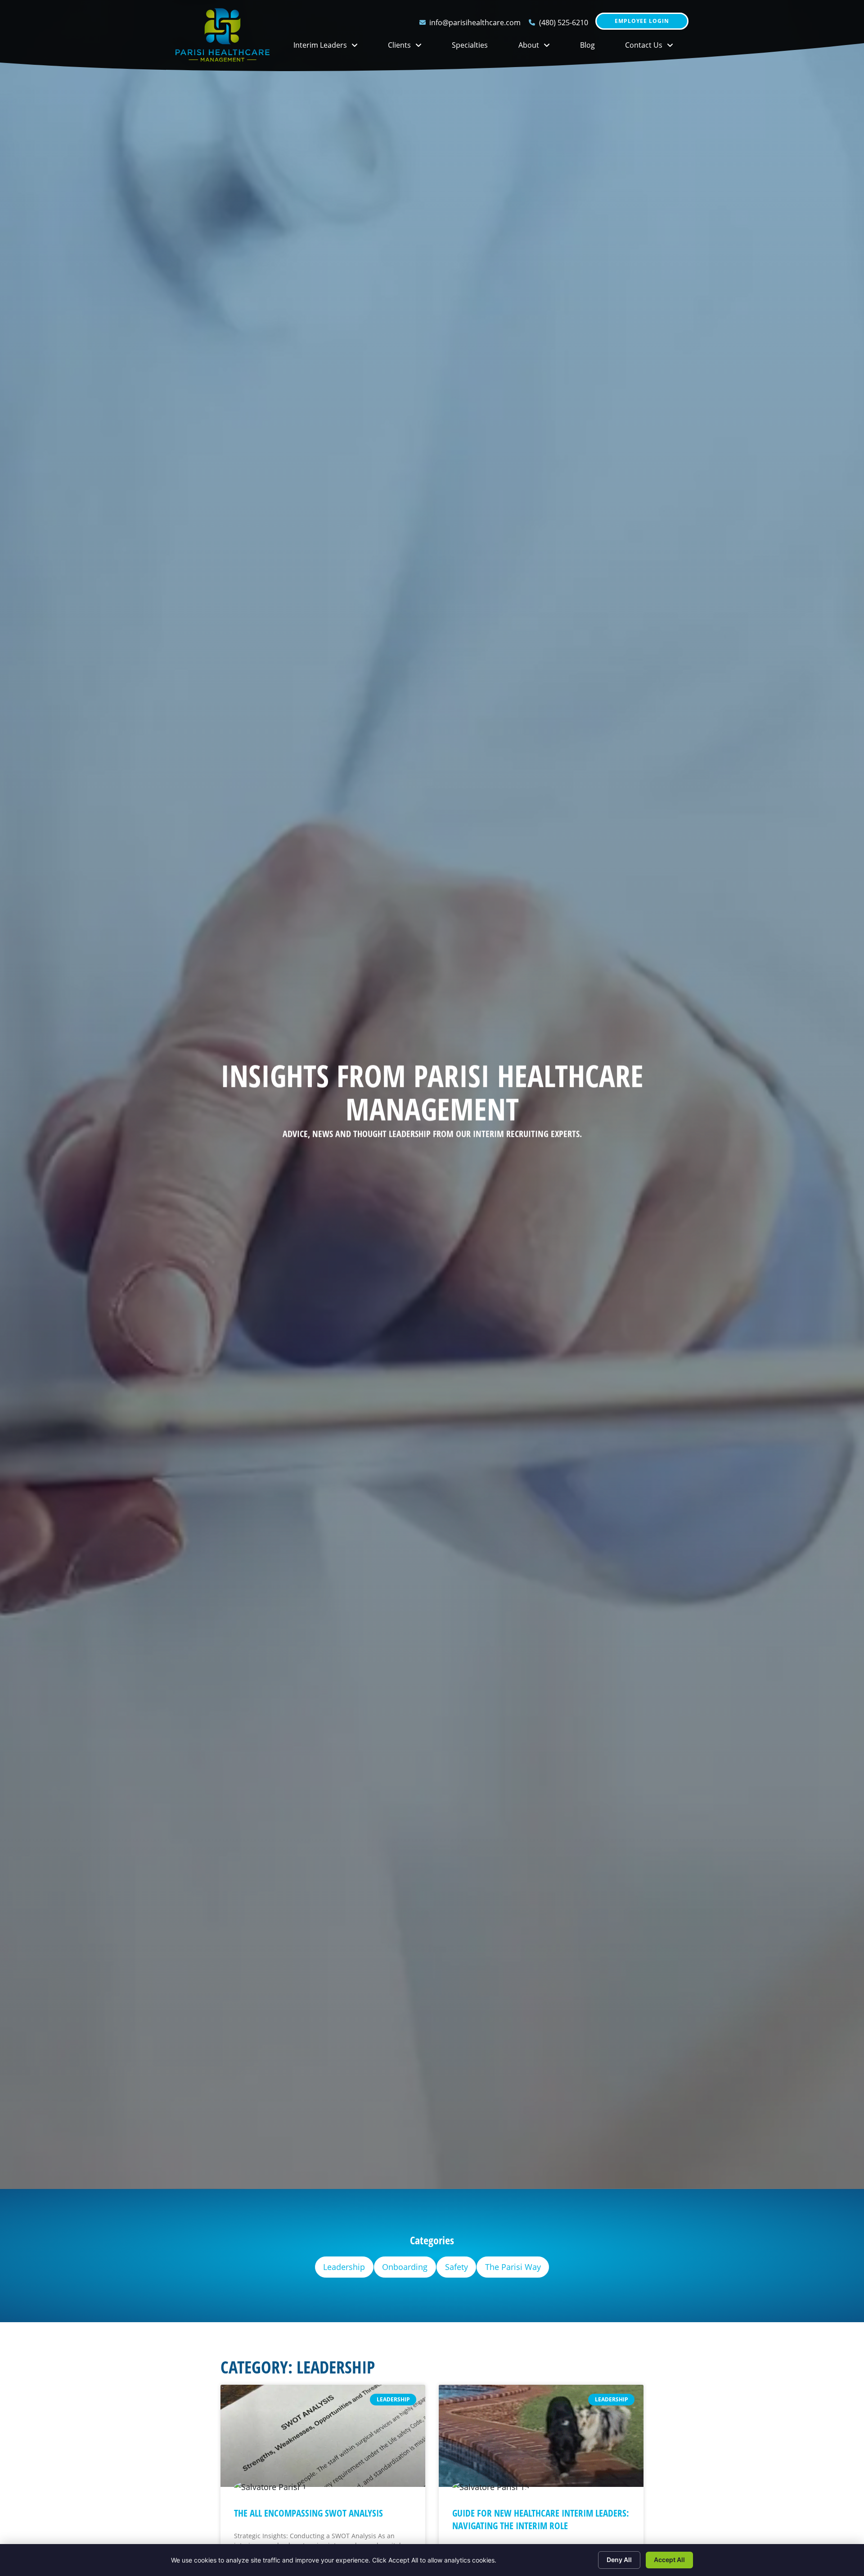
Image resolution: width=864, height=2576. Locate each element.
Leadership (344, 2267)
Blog (595, 47)
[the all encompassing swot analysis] (323, 2436)
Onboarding (405, 2267)
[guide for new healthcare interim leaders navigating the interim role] (541, 2436)
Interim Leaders (333, 47)
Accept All (669, 2560)
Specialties (477, 47)
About (542, 47)
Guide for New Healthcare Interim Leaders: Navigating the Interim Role (541, 2519)
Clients (412, 47)
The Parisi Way (513, 2267)
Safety (457, 2267)
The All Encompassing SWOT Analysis (308, 2513)
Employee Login (642, 23)
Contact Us (657, 47)
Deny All (619, 2560)
